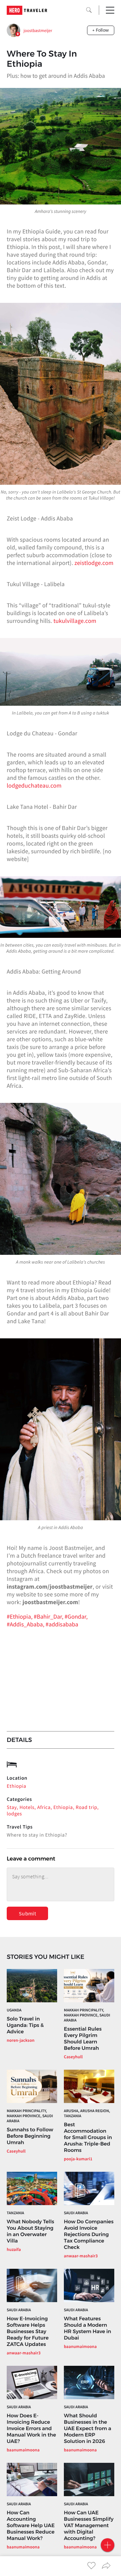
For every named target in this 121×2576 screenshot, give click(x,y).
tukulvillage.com (75, 621)
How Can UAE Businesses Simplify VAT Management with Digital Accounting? (89, 2525)
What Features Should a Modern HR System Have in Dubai (88, 2328)
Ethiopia (16, 1786)
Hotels (27, 1807)
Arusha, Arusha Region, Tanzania (87, 2113)
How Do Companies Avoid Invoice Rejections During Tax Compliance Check (89, 2234)
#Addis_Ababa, (26, 1624)
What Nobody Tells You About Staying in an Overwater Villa (30, 2231)
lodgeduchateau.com (34, 785)
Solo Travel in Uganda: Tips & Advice (25, 2025)
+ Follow (101, 30)
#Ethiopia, (20, 1616)
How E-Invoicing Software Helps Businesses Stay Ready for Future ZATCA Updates (28, 2331)
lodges (14, 1814)
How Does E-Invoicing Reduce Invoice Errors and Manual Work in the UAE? (31, 2428)
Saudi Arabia (76, 2213)
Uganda (14, 2010)
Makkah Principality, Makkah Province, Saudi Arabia (87, 2015)
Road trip (86, 1807)
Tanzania (15, 2213)
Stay (12, 1807)
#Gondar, (76, 1616)
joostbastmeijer (38, 30)
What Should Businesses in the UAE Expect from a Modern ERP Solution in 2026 (88, 2428)
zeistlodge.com (94, 563)
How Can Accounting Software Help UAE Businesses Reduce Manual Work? (31, 2525)
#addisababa (62, 1624)
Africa (44, 1807)
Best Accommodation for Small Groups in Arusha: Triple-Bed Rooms (88, 2137)
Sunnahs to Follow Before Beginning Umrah (30, 2136)
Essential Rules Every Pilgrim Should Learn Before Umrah (83, 2038)
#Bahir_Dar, (49, 1616)
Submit (27, 1913)
